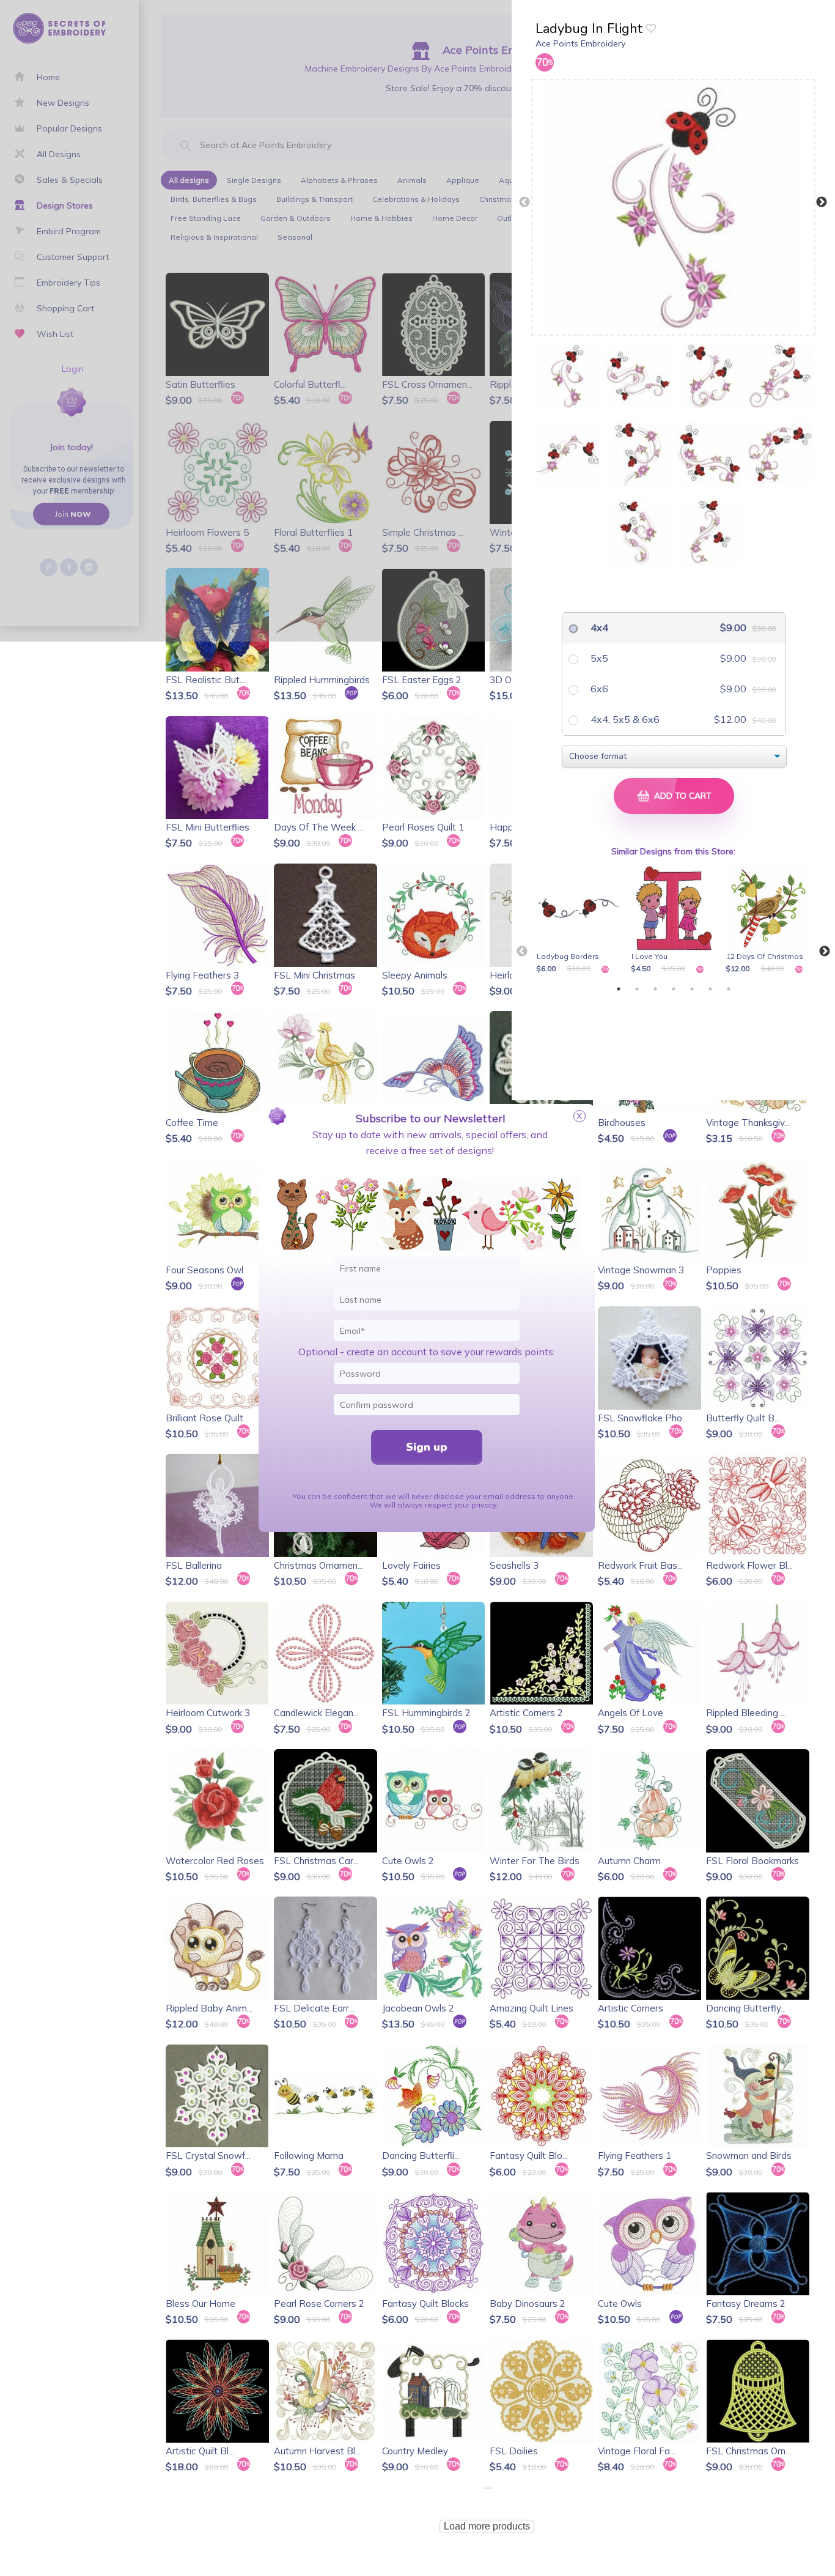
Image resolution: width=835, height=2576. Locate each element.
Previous (524, 202)
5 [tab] (692, 989)
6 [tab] (710, 989)
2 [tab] (637, 989)
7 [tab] (729, 989)
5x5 (598, 658)
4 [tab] (674, 989)
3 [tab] (655, 989)
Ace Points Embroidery (580, 43)
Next (822, 202)
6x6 (598, 689)
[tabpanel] (581, 920)
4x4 (598, 627)
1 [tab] (619, 989)
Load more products (487, 2526)
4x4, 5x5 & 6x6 (624, 719)
